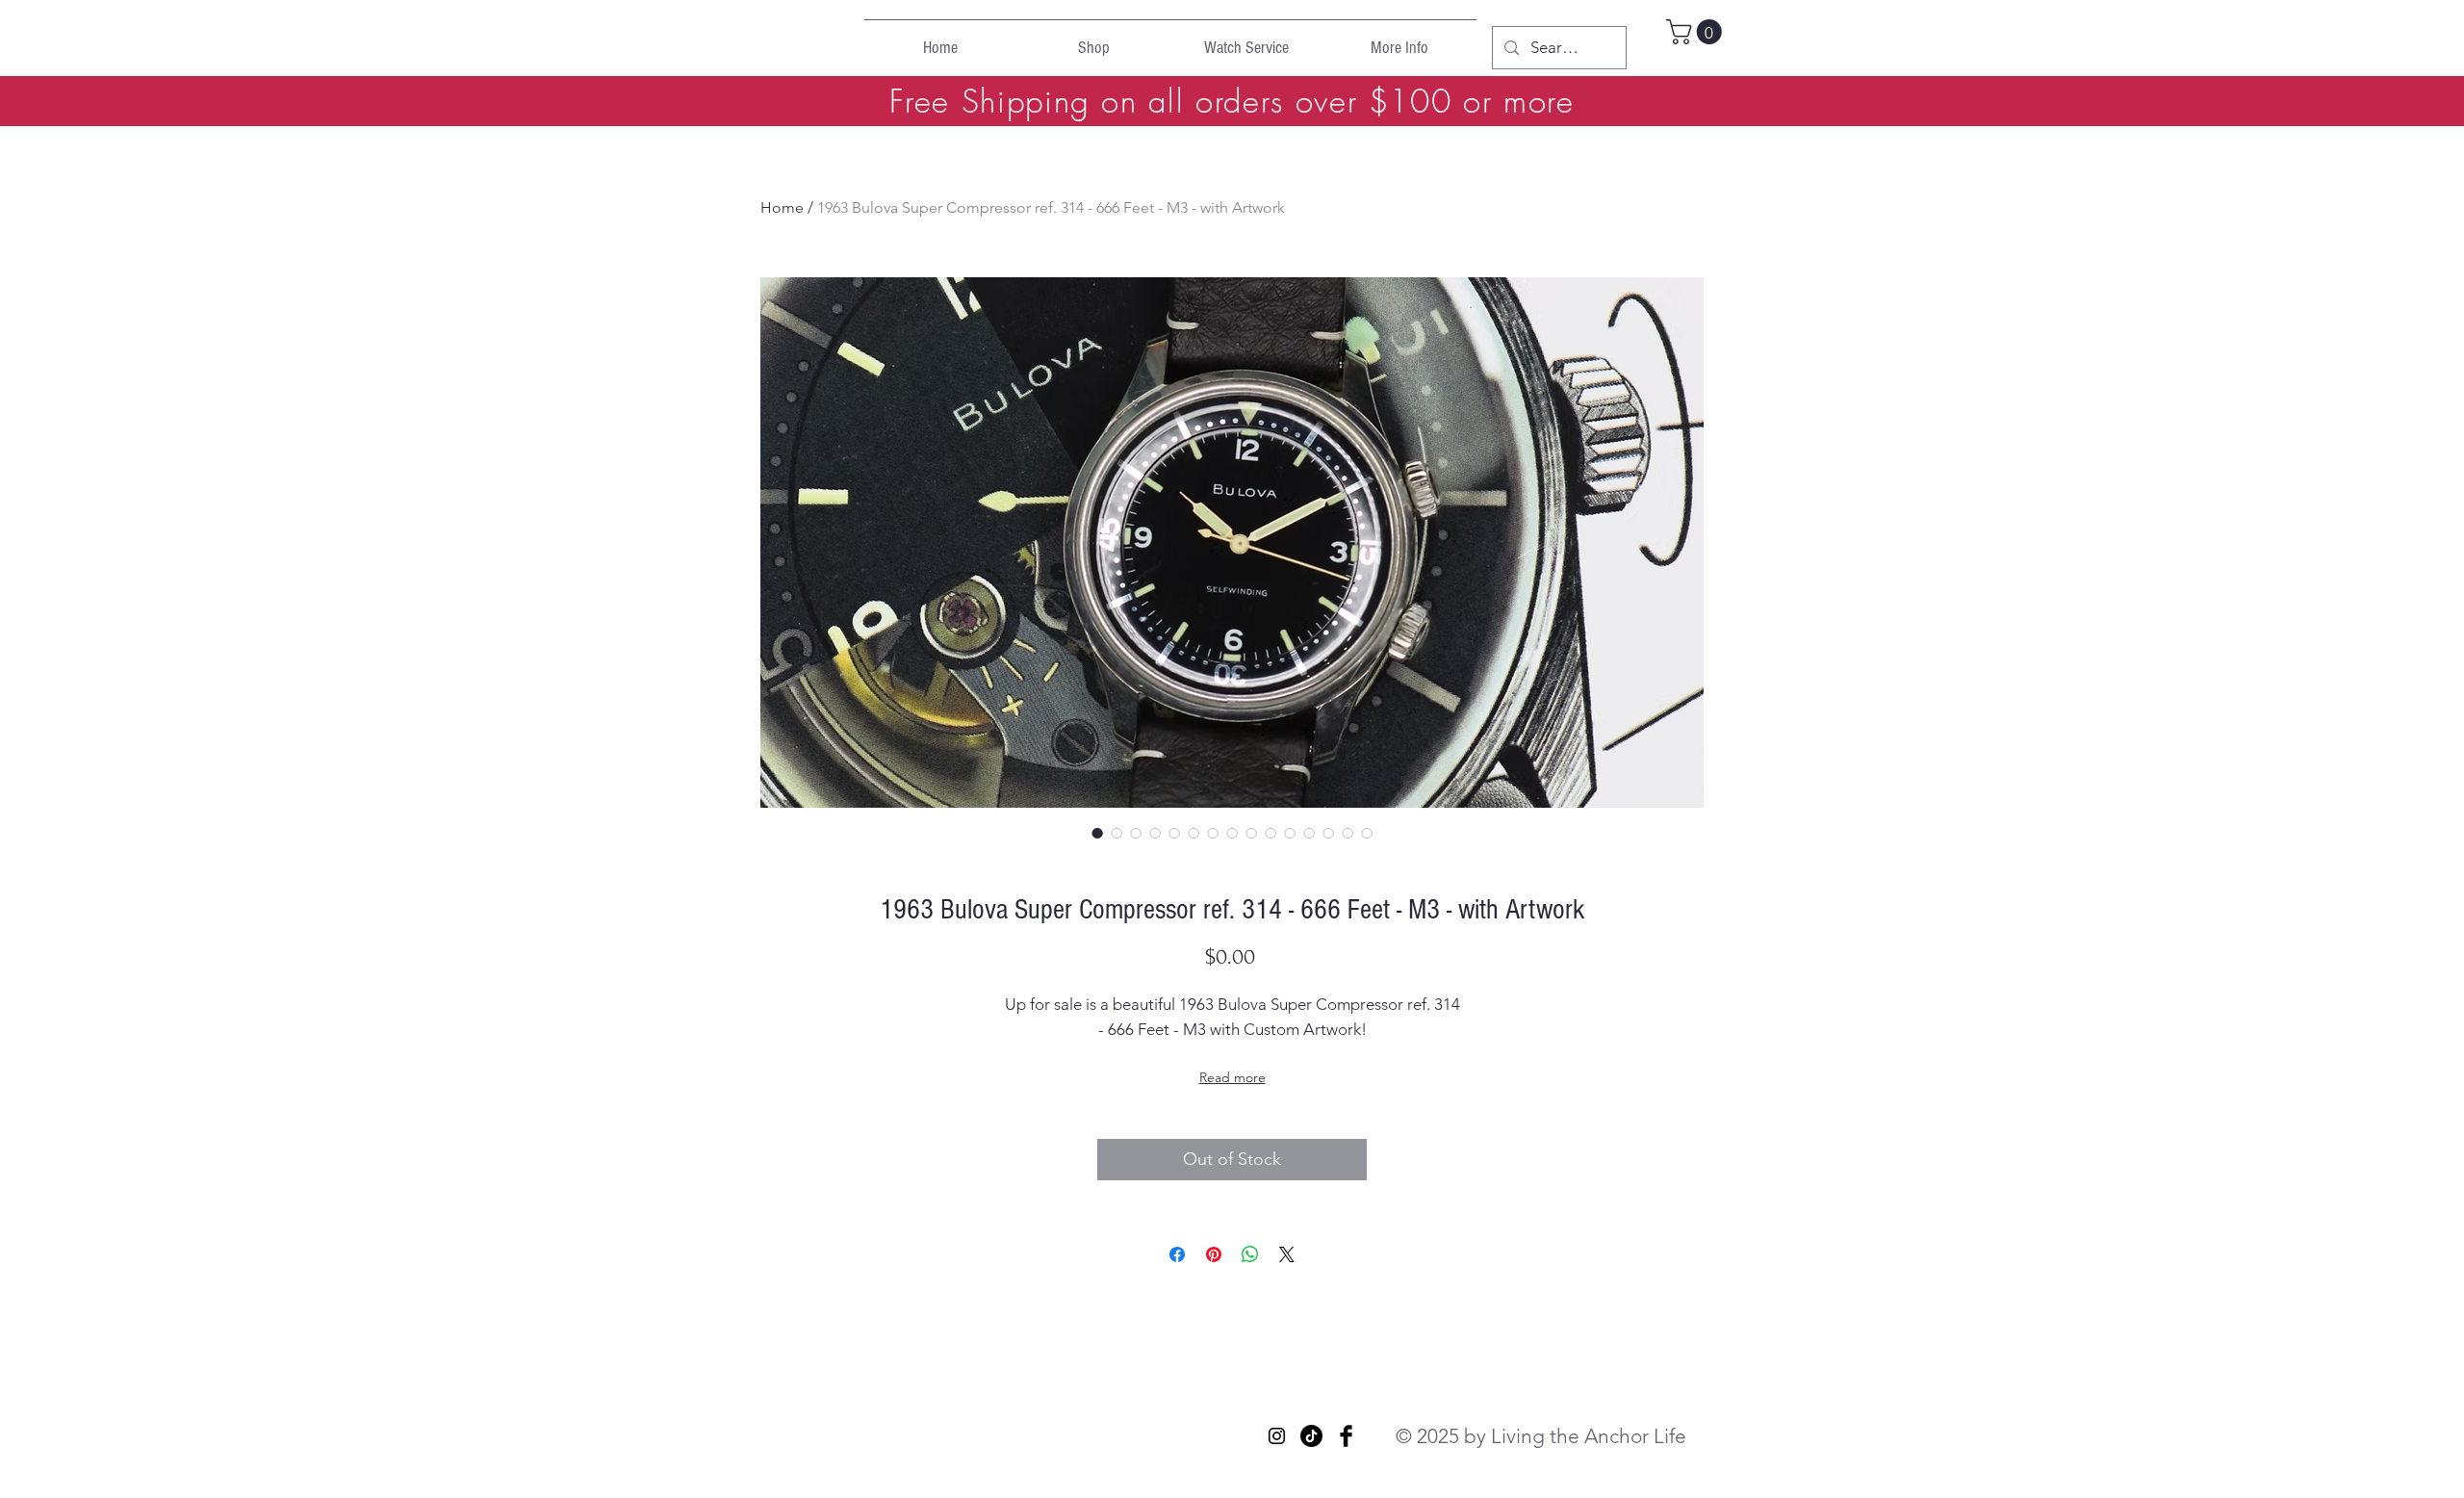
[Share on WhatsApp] (1250, 1254)
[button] (1697, 32)
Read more (1232, 1077)
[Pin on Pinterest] (1214, 1254)
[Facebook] (1346, 1436)
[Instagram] (1277, 1436)
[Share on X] (1287, 1254)
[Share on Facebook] (1177, 1254)
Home (782, 207)
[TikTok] (1311, 1436)
